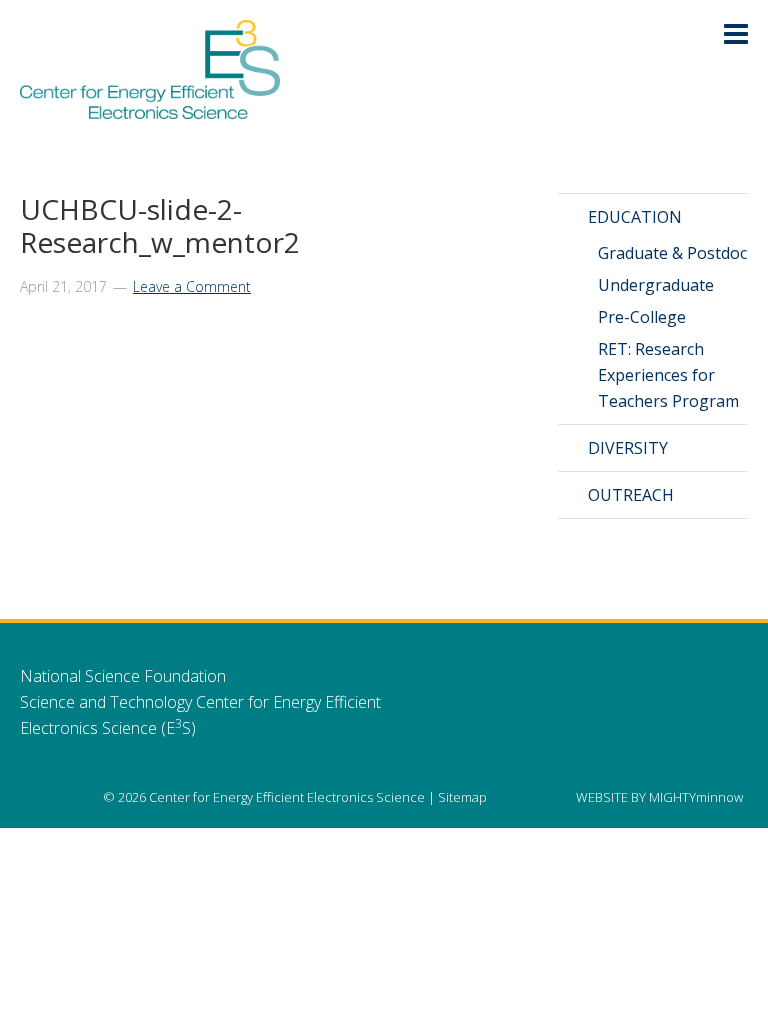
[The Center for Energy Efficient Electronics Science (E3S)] (150, 108)
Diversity (628, 448)
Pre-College (642, 317)
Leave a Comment (192, 286)
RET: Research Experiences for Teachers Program (668, 375)
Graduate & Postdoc (672, 253)
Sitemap (462, 797)
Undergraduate (656, 285)
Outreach (631, 495)
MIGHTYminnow (696, 797)
